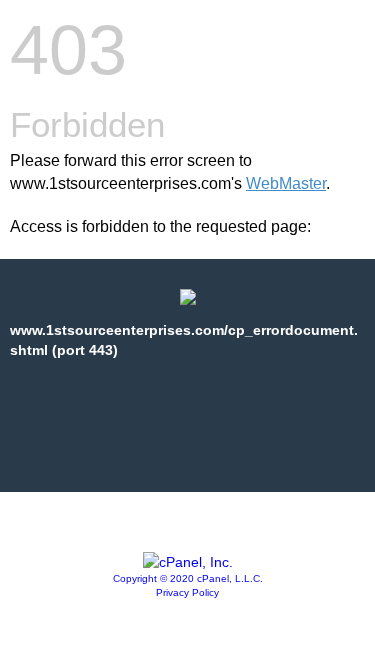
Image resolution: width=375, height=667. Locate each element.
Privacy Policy (187, 592)
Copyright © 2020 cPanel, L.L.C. (188, 578)
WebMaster (286, 183)
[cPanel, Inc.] (188, 562)
